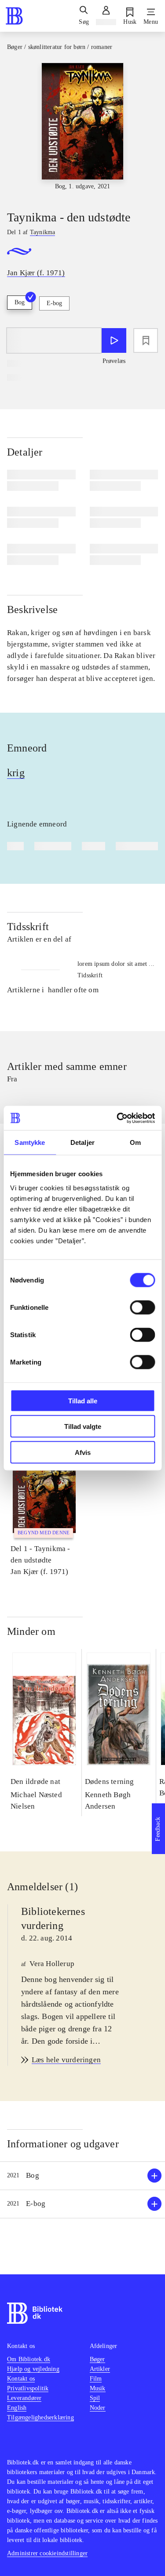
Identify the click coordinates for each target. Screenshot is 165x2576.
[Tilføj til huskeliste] (146, 340)
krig (16, 773)
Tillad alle (83, 1400)
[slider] (82, 129)
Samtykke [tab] (30, 1142)
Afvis (83, 1452)
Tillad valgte (83, 1426)
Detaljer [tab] (82, 1142)
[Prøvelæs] (114, 340)
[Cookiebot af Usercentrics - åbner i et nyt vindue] (117, 1118)
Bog (20, 302)
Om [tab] (135, 1142)
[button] (82, 2176)
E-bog (54, 303)
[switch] (142, 1307)
